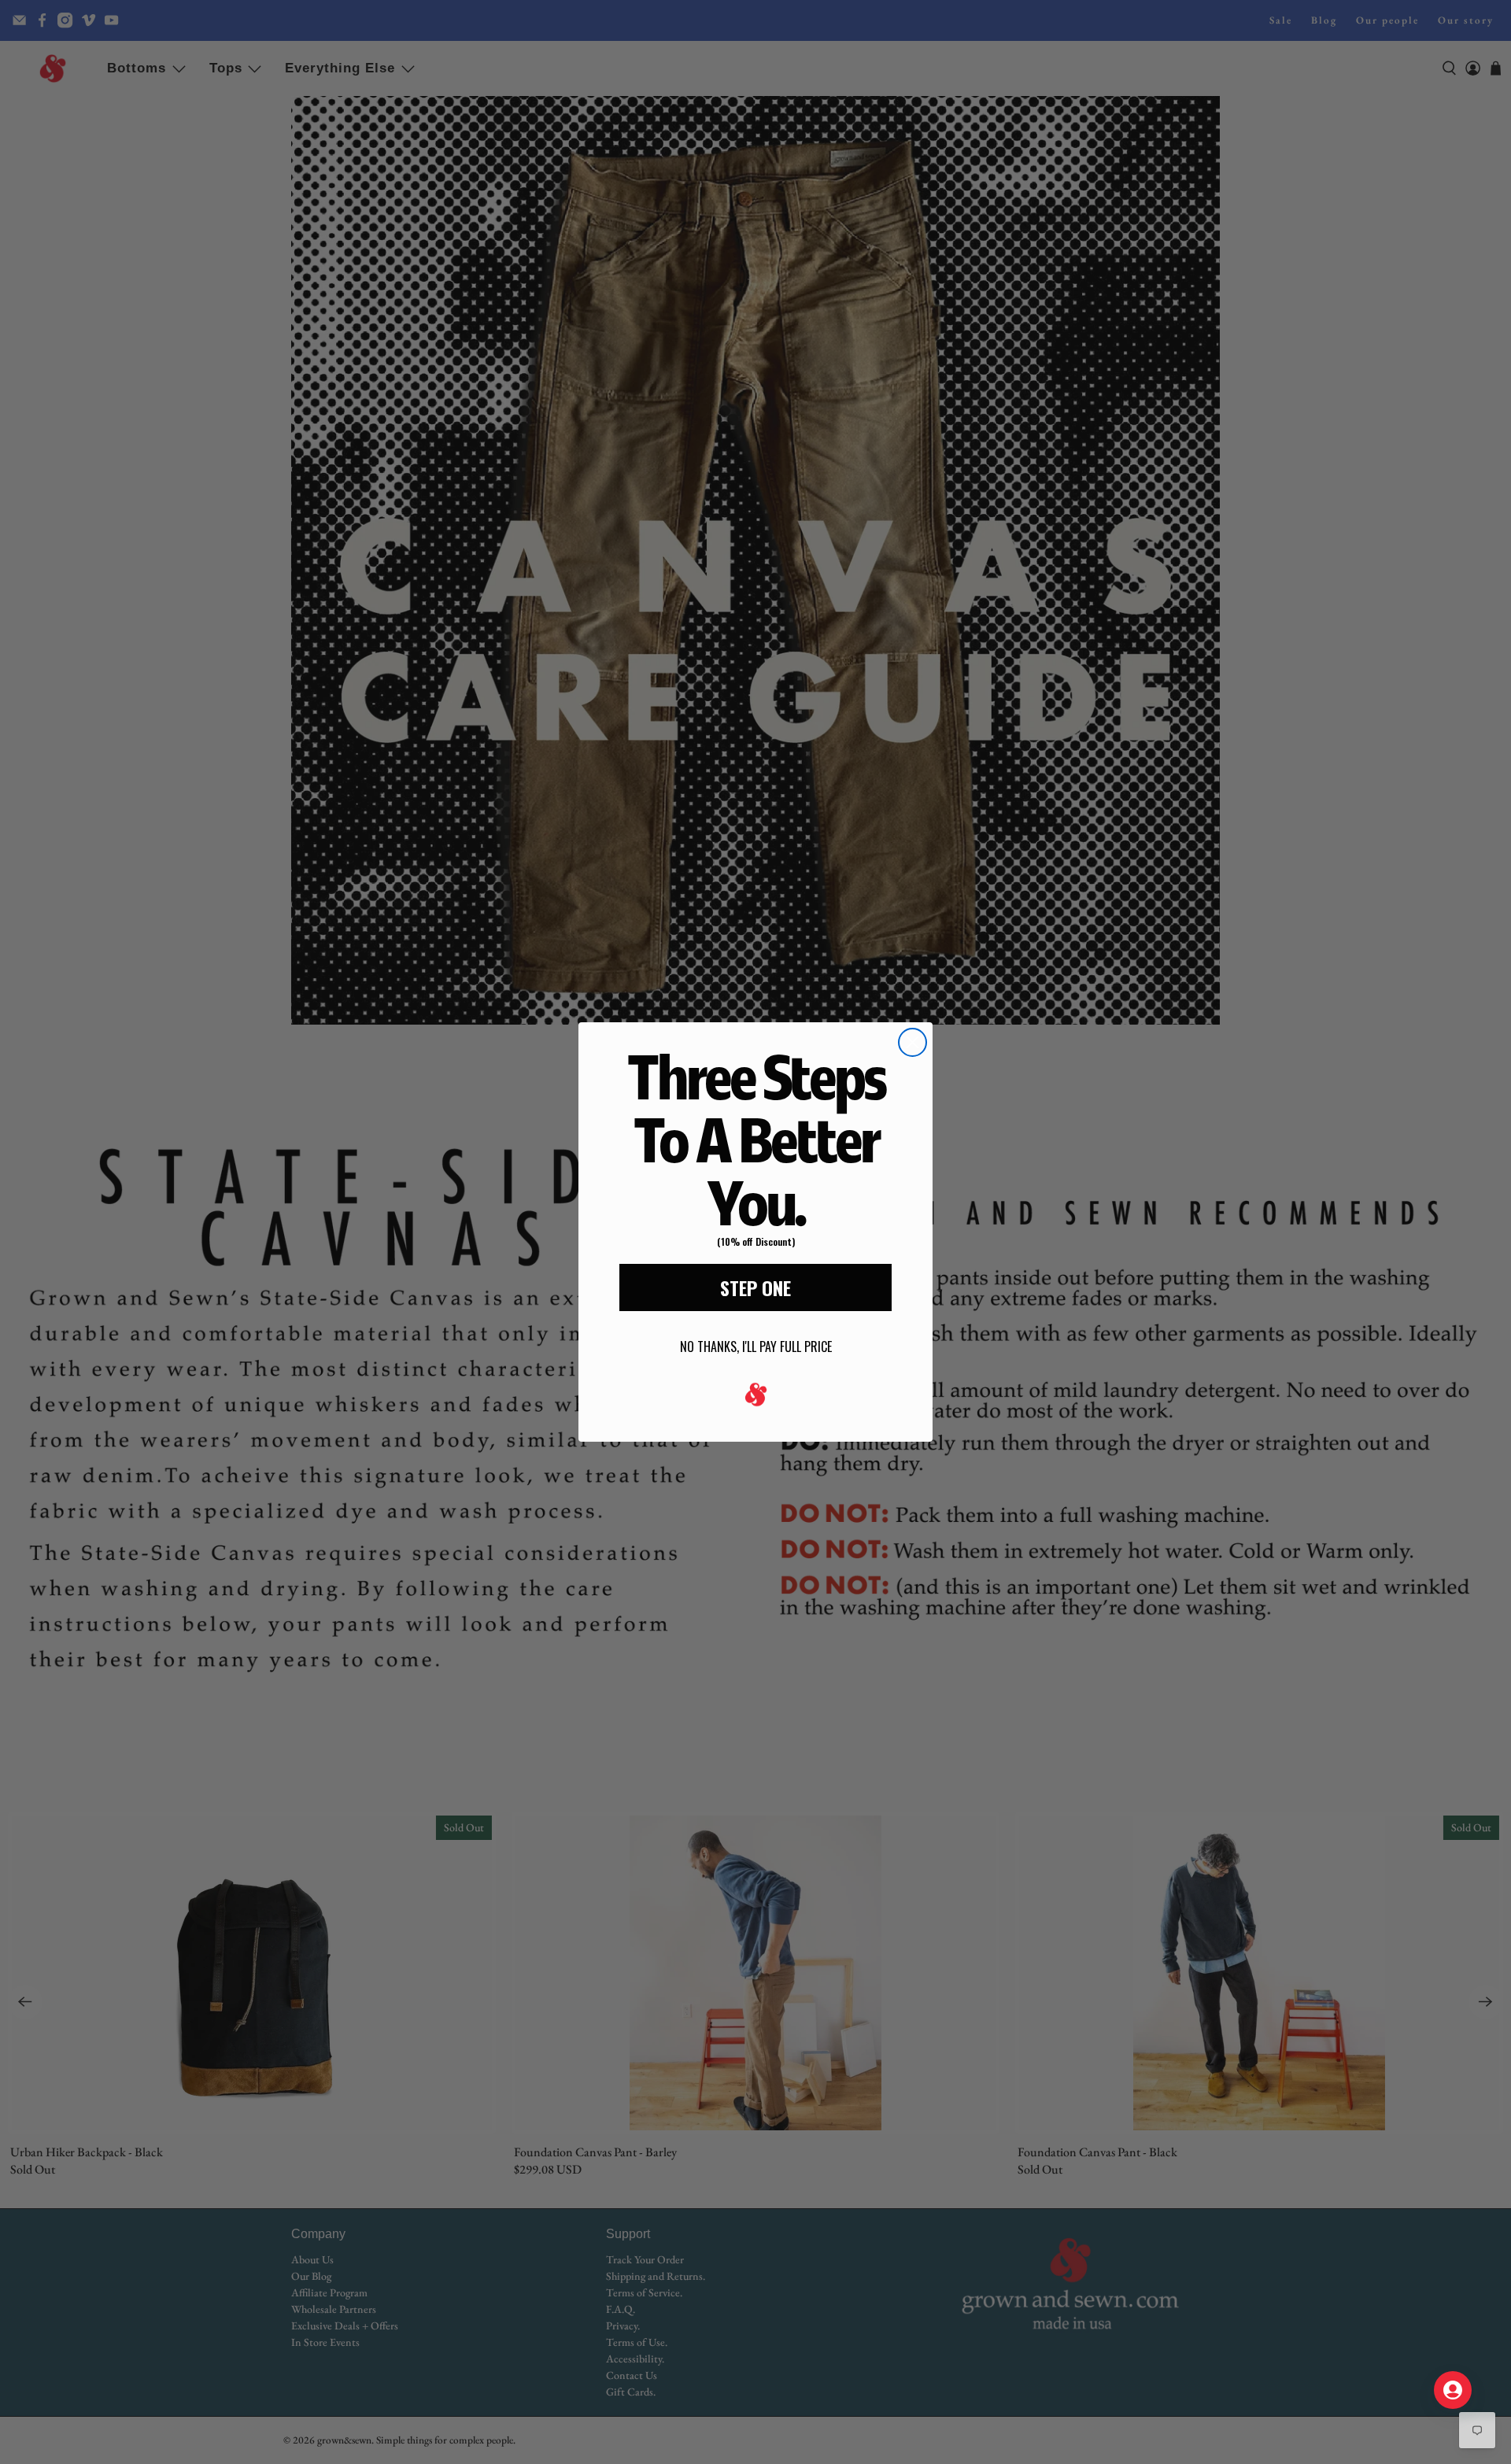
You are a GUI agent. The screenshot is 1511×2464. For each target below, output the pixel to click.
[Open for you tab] (1453, 2390)
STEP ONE (755, 1287)
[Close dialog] (913, 1042)
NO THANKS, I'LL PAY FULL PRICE (756, 1347)
